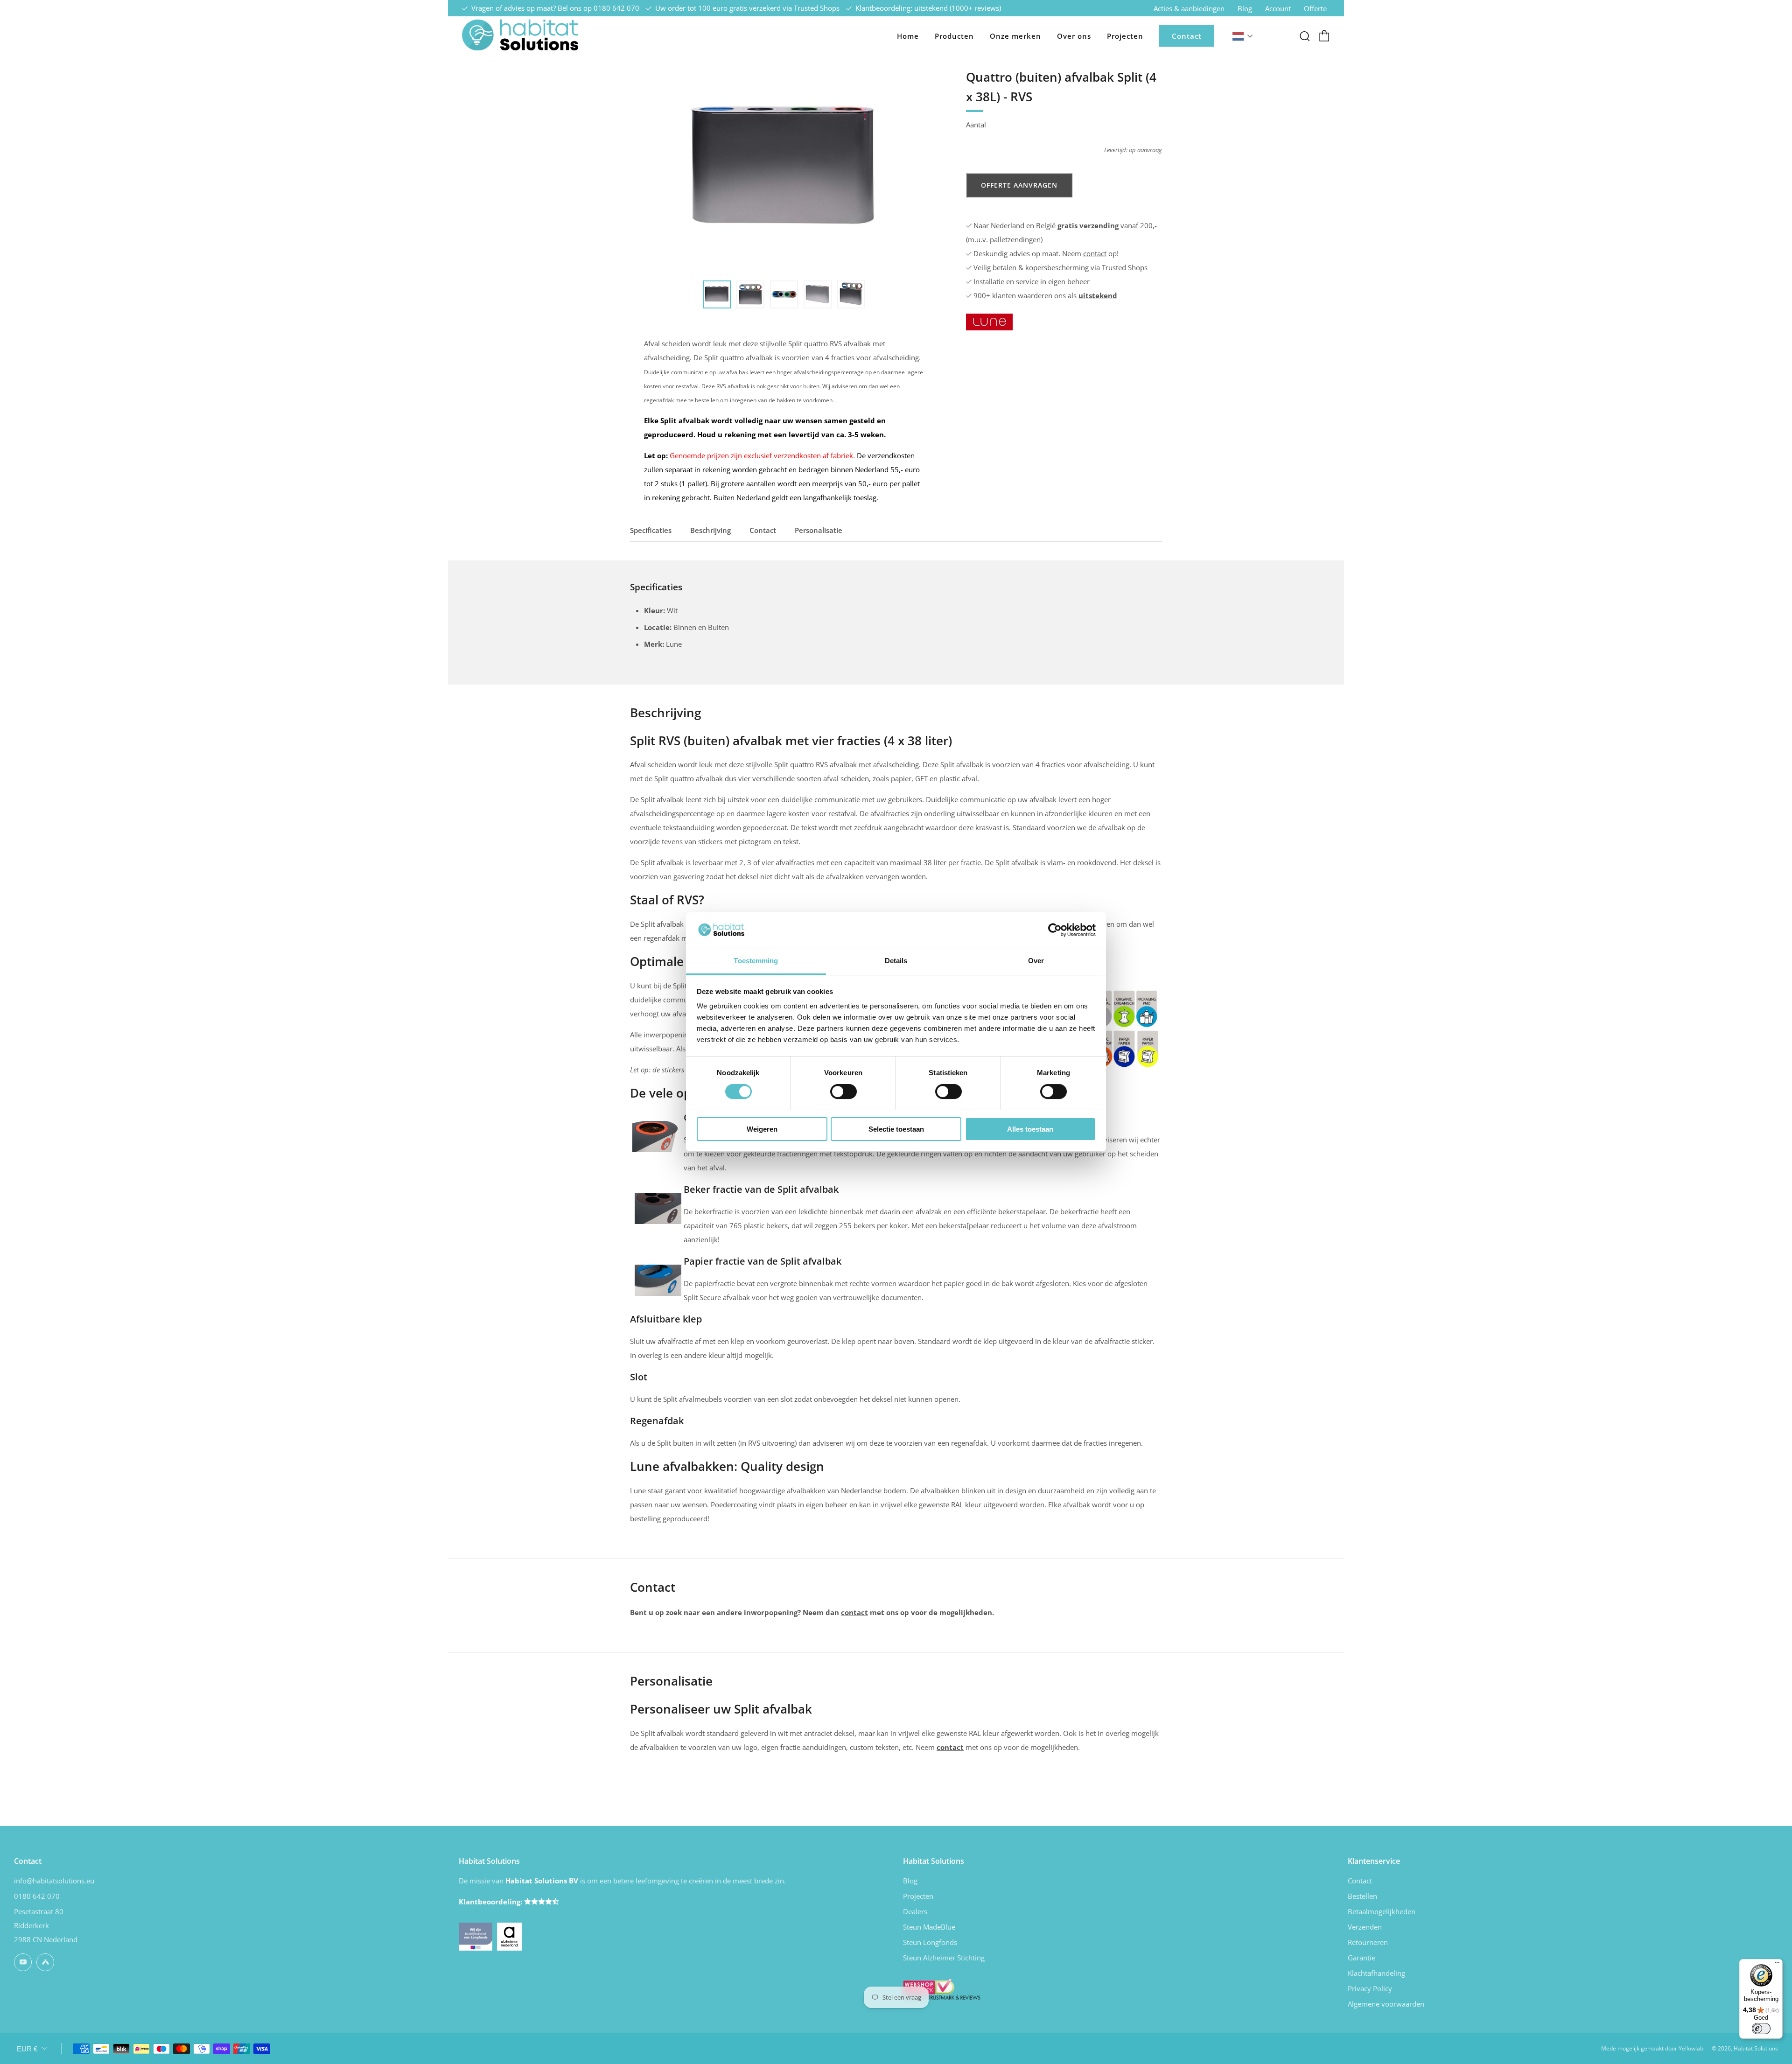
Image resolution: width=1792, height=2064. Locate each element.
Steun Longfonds (930, 1942)
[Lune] (989, 321)
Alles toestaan (1030, 1129)
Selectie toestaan (896, 1129)
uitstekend (1098, 295)
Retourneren (1368, 1942)
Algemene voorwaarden (1386, 2004)
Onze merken (1015, 36)
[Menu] (1777, 1965)
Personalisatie (819, 530)
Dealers (915, 1911)
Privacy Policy (1370, 1988)
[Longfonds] (476, 1936)
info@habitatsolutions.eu (54, 1881)
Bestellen (1362, 1896)
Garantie (1361, 1958)
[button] (717, 294)
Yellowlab (1691, 2048)
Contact (1187, 36)
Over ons (1074, 36)
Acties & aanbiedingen (1189, 8)
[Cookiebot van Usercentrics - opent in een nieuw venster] (1055, 930)
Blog (1245, 8)
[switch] (843, 1091)
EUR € (27, 2049)
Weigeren (762, 1129)
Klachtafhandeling (1376, 1973)
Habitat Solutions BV (542, 1881)
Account (1278, 8)
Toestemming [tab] (756, 961)
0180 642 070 (616, 8)
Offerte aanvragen (1019, 185)
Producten (954, 36)
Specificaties (651, 530)
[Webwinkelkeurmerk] (942, 1988)
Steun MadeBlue (929, 1927)
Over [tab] (1036, 961)
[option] (784, 168)
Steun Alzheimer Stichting (944, 1958)
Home (908, 36)
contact (1095, 253)
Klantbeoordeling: (491, 1902)
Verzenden (1365, 1927)
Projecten (1125, 36)
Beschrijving (710, 530)
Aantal (976, 125)
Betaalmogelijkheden (1382, 1911)
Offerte (1315, 8)
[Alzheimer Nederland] (510, 1936)
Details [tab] (896, 961)
